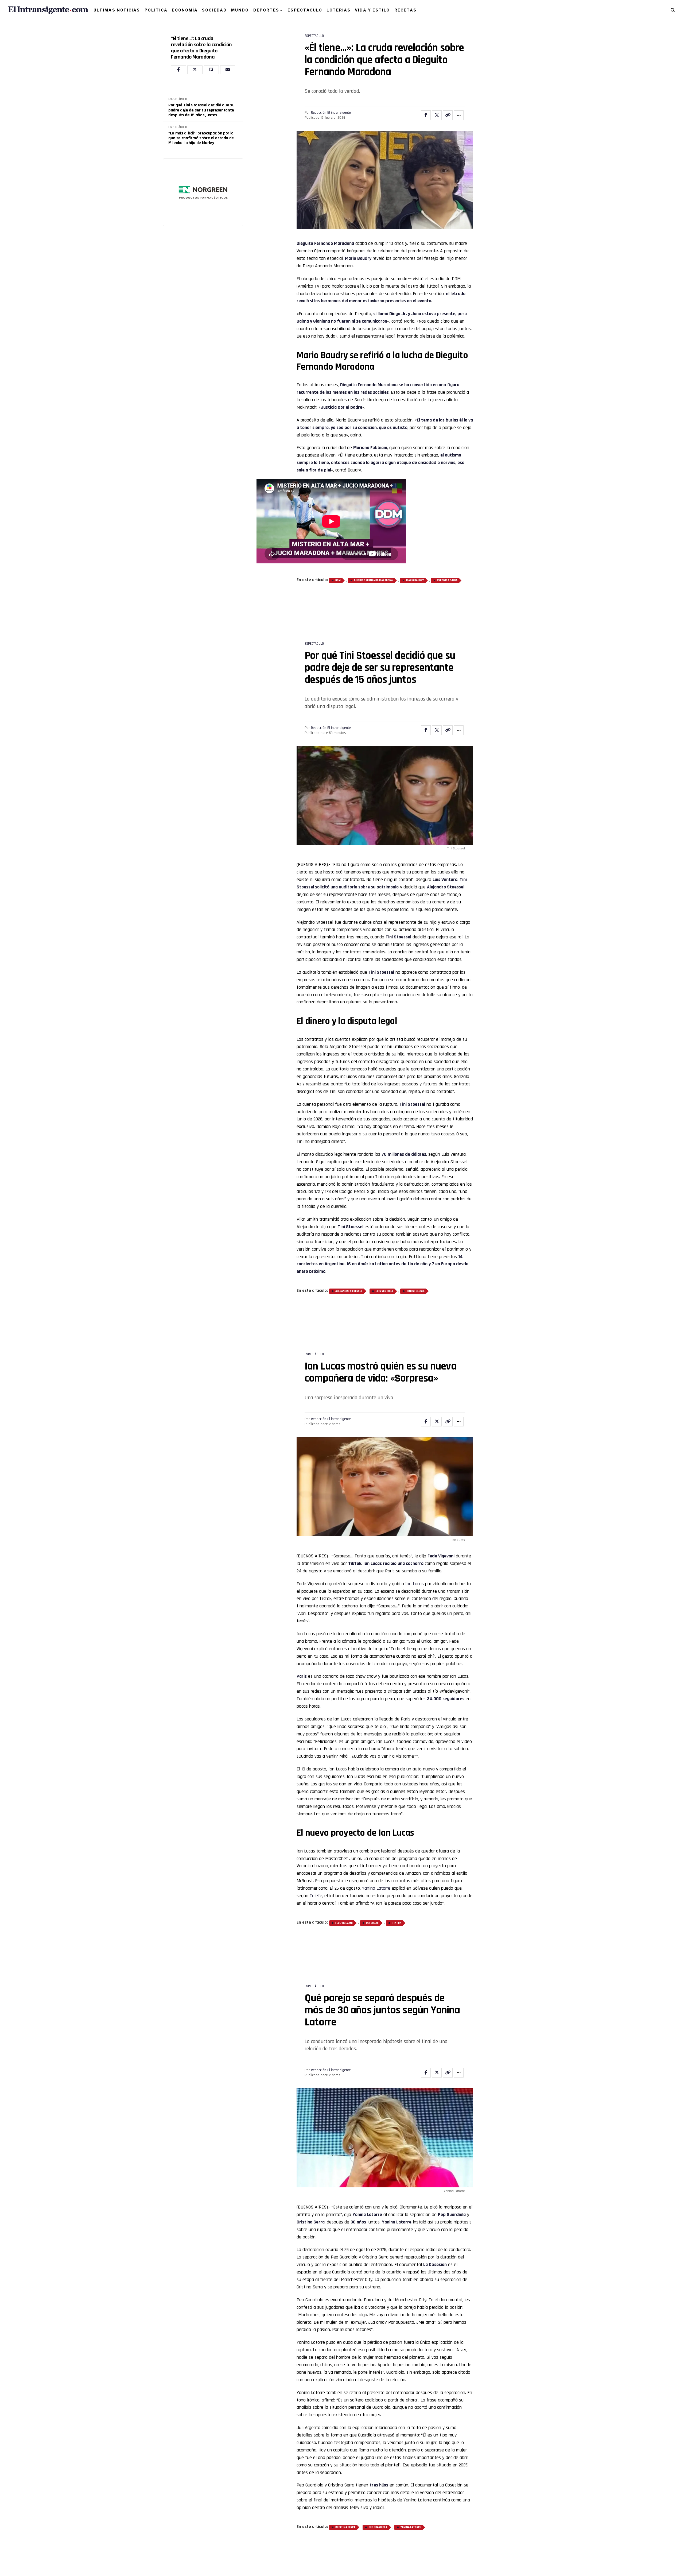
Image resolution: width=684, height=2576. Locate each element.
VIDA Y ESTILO (372, 10)
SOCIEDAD (214, 10)
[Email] (228, 70)
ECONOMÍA (185, 10)
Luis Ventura (384, 1258)
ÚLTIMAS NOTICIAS (117, 10)
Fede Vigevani (344, 1857)
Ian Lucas (373, 1498)
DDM (338, 581)
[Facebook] (178, 70)
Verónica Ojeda (447, 581)
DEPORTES (266, 10)
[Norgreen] (203, 163)
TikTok (397, 1857)
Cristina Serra (345, 2429)
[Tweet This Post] (437, 115)
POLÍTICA (156, 10)
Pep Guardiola (378, 2429)
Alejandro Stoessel (349, 1258)
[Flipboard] (211, 70)
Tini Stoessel (415, 1258)
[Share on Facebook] (426, 115)
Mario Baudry (358, 258)
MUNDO (240, 10)
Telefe (316, 1830)
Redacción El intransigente (331, 113)
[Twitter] (195, 70)
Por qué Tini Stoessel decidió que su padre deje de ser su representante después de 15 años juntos (201, 110)
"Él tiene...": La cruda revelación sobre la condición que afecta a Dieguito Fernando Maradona (201, 48)
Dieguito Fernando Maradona (325, 243)
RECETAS (406, 10)
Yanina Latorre (376, 1822)
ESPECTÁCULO (305, 10)
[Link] (448, 115)
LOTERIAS (339, 10)
